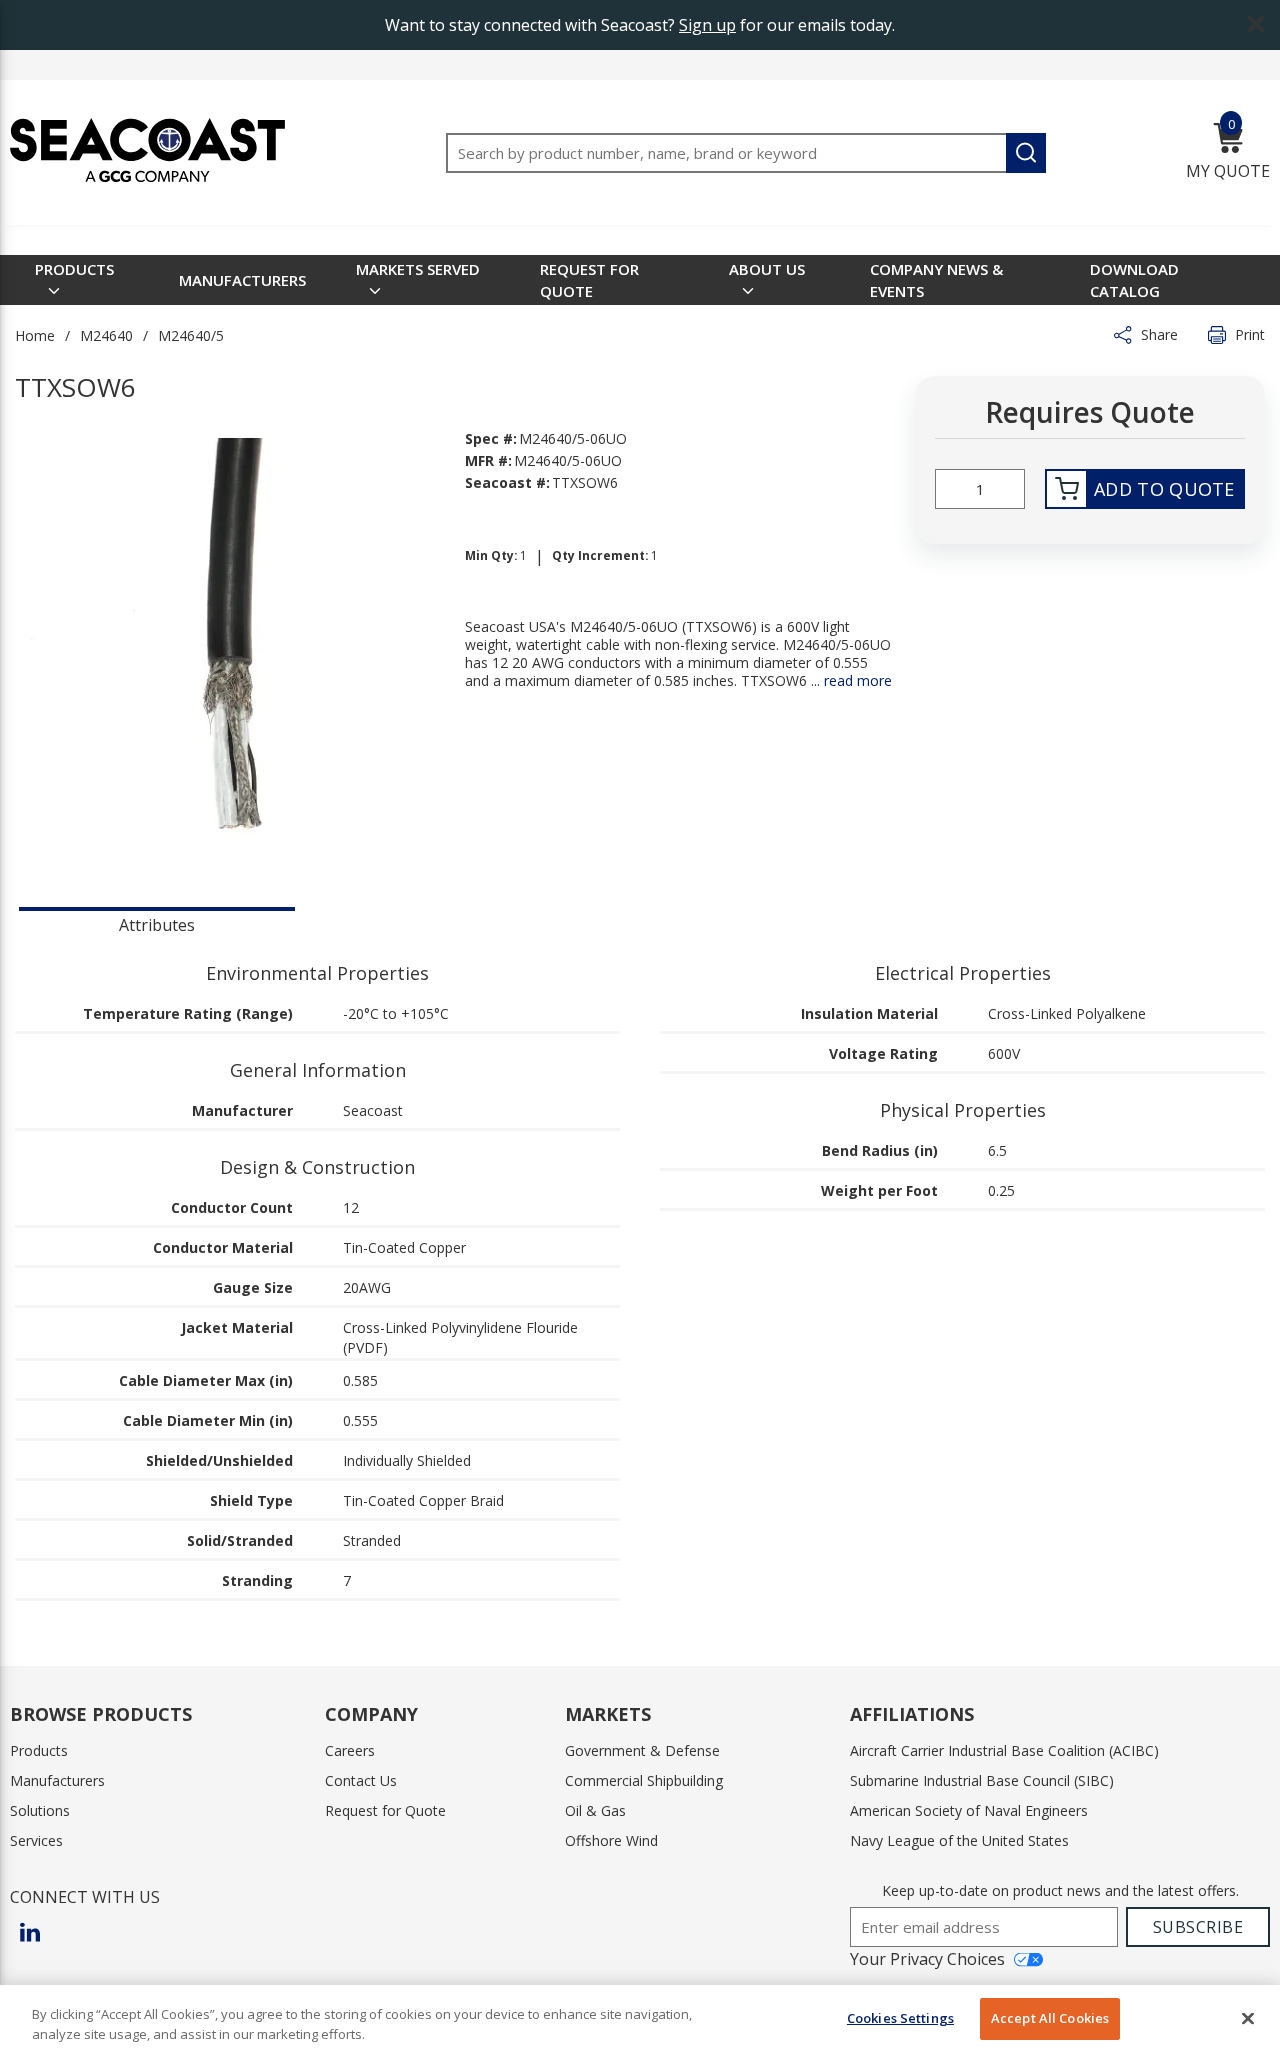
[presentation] (157, 923)
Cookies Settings (900, 2018)
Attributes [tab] (157, 925)
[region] (640, 2020)
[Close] (1248, 2018)
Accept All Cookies (1050, 2018)
